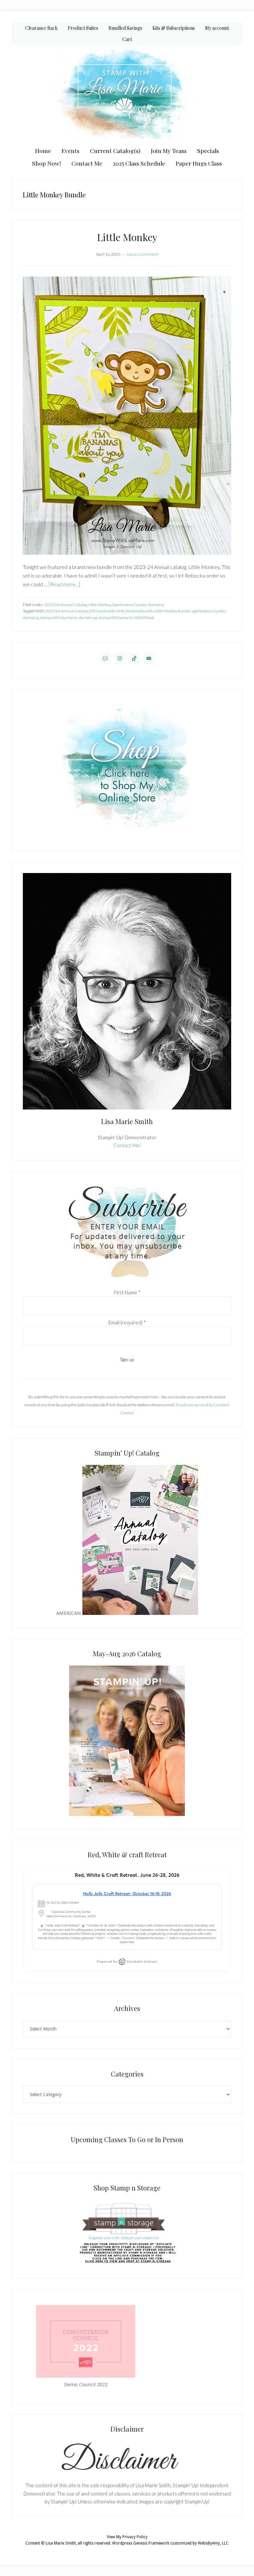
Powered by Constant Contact (127, 1961)
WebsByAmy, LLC (213, 2543)
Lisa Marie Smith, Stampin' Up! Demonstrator (127, 95)
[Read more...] (64, 584)
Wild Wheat (144, 618)
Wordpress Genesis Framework (141, 2543)
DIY (92, 611)
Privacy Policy (135, 2537)
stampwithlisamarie (116, 618)
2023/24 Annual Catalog (65, 605)
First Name (127, 1292)
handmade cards (110, 611)
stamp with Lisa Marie (59, 618)
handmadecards (139, 611)
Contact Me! (127, 1145)
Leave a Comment (143, 254)
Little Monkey (127, 237)
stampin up (88, 618)
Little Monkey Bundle (172, 611)
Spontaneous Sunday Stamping (138, 605)
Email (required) (127, 1322)
